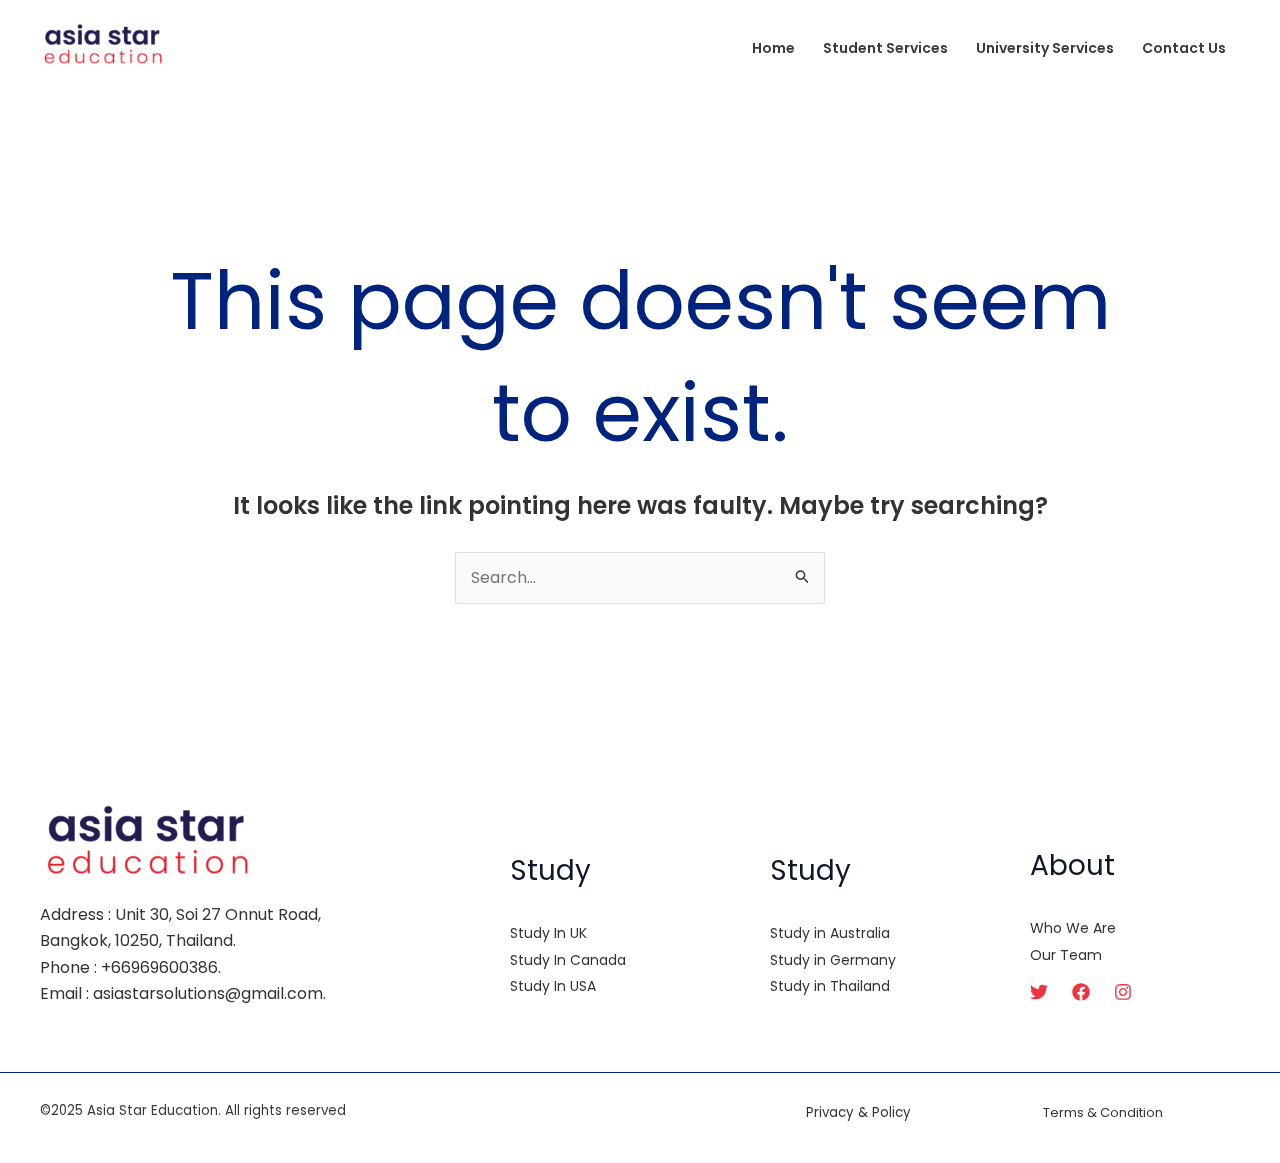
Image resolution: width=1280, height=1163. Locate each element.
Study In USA (553, 986)
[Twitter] (1039, 992)
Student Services (885, 48)
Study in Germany (833, 960)
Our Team (1066, 955)
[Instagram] (1123, 992)
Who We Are (1073, 928)
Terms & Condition (1103, 1112)
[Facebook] (1081, 992)
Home (773, 48)
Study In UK (548, 933)
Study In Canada (568, 960)
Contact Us (1184, 48)
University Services (1045, 48)
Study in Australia (830, 933)
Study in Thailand (830, 986)
